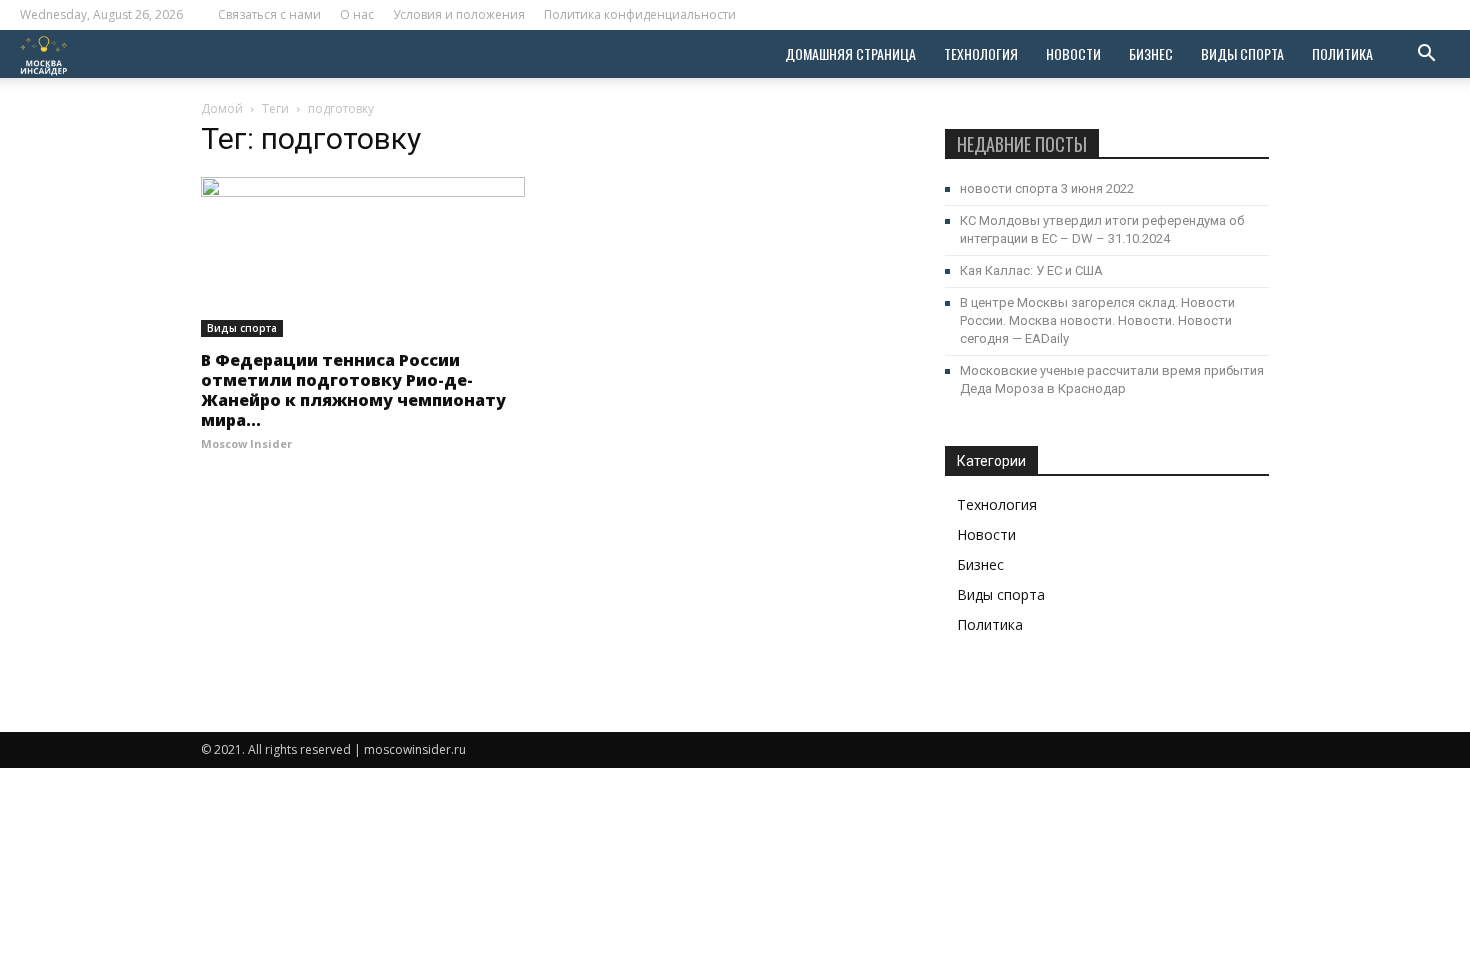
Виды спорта (1242, 53)
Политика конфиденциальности (640, 14)
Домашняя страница (850, 53)
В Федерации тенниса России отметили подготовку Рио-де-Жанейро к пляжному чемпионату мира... (353, 390)
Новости (1073, 53)
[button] (1426, 55)
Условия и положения (459, 14)
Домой (222, 108)
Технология (981, 53)
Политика (1342, 53)
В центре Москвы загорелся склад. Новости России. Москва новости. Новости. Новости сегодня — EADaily (1097, 320)
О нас (357, 14)
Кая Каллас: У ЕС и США (1031, 270)
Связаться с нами (269, 14)
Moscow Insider (246, 443)
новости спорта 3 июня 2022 (1047, 188)
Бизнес (1151, 53)
